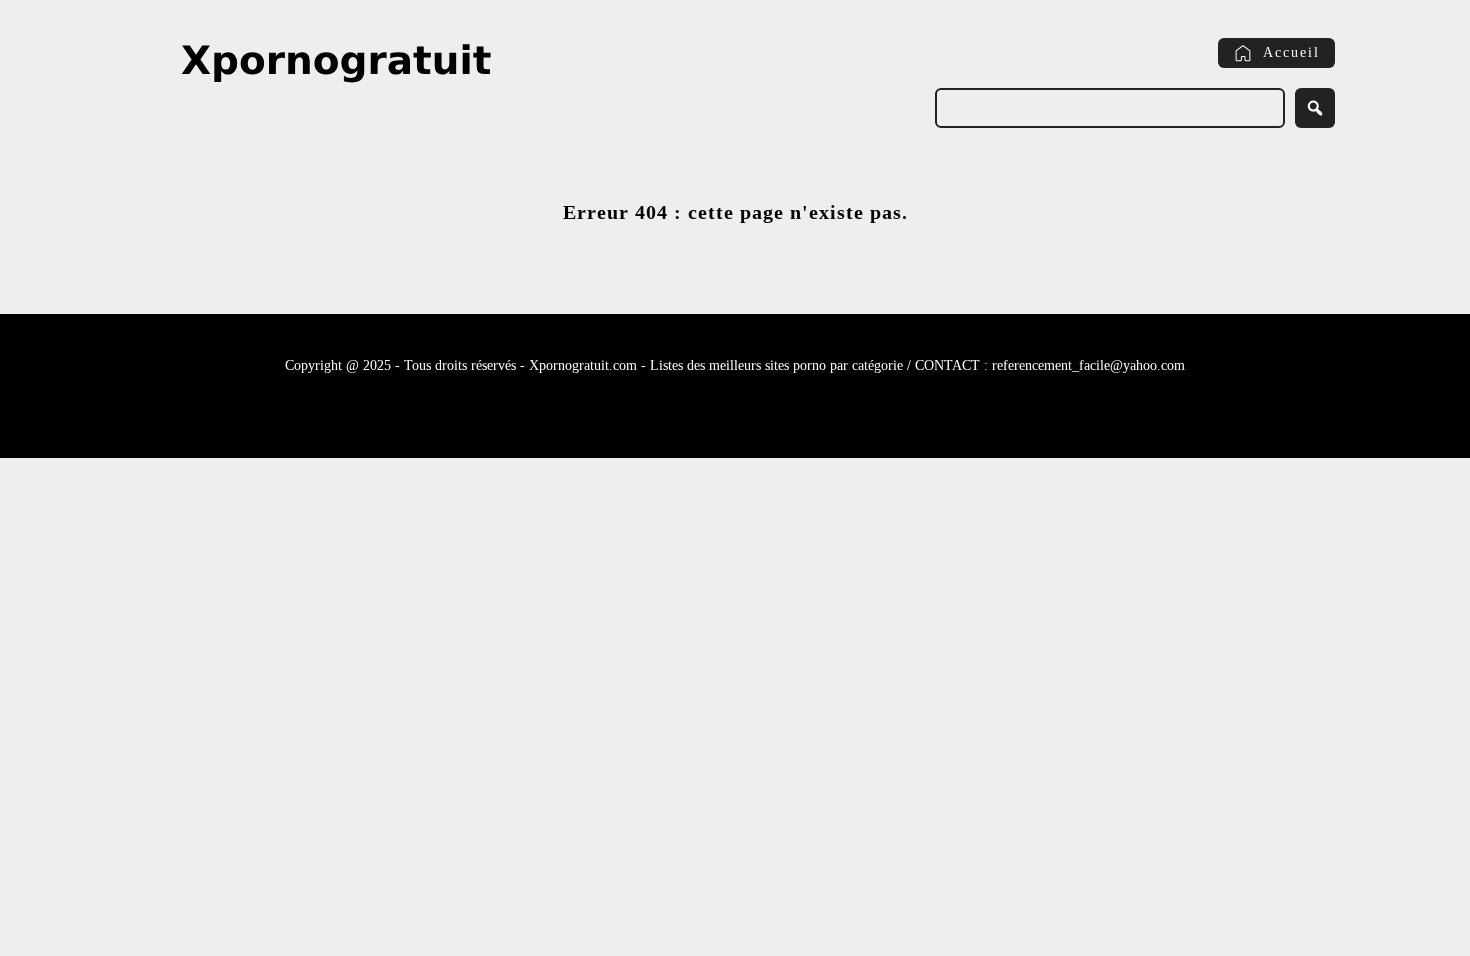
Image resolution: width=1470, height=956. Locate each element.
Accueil (1291, 52)
